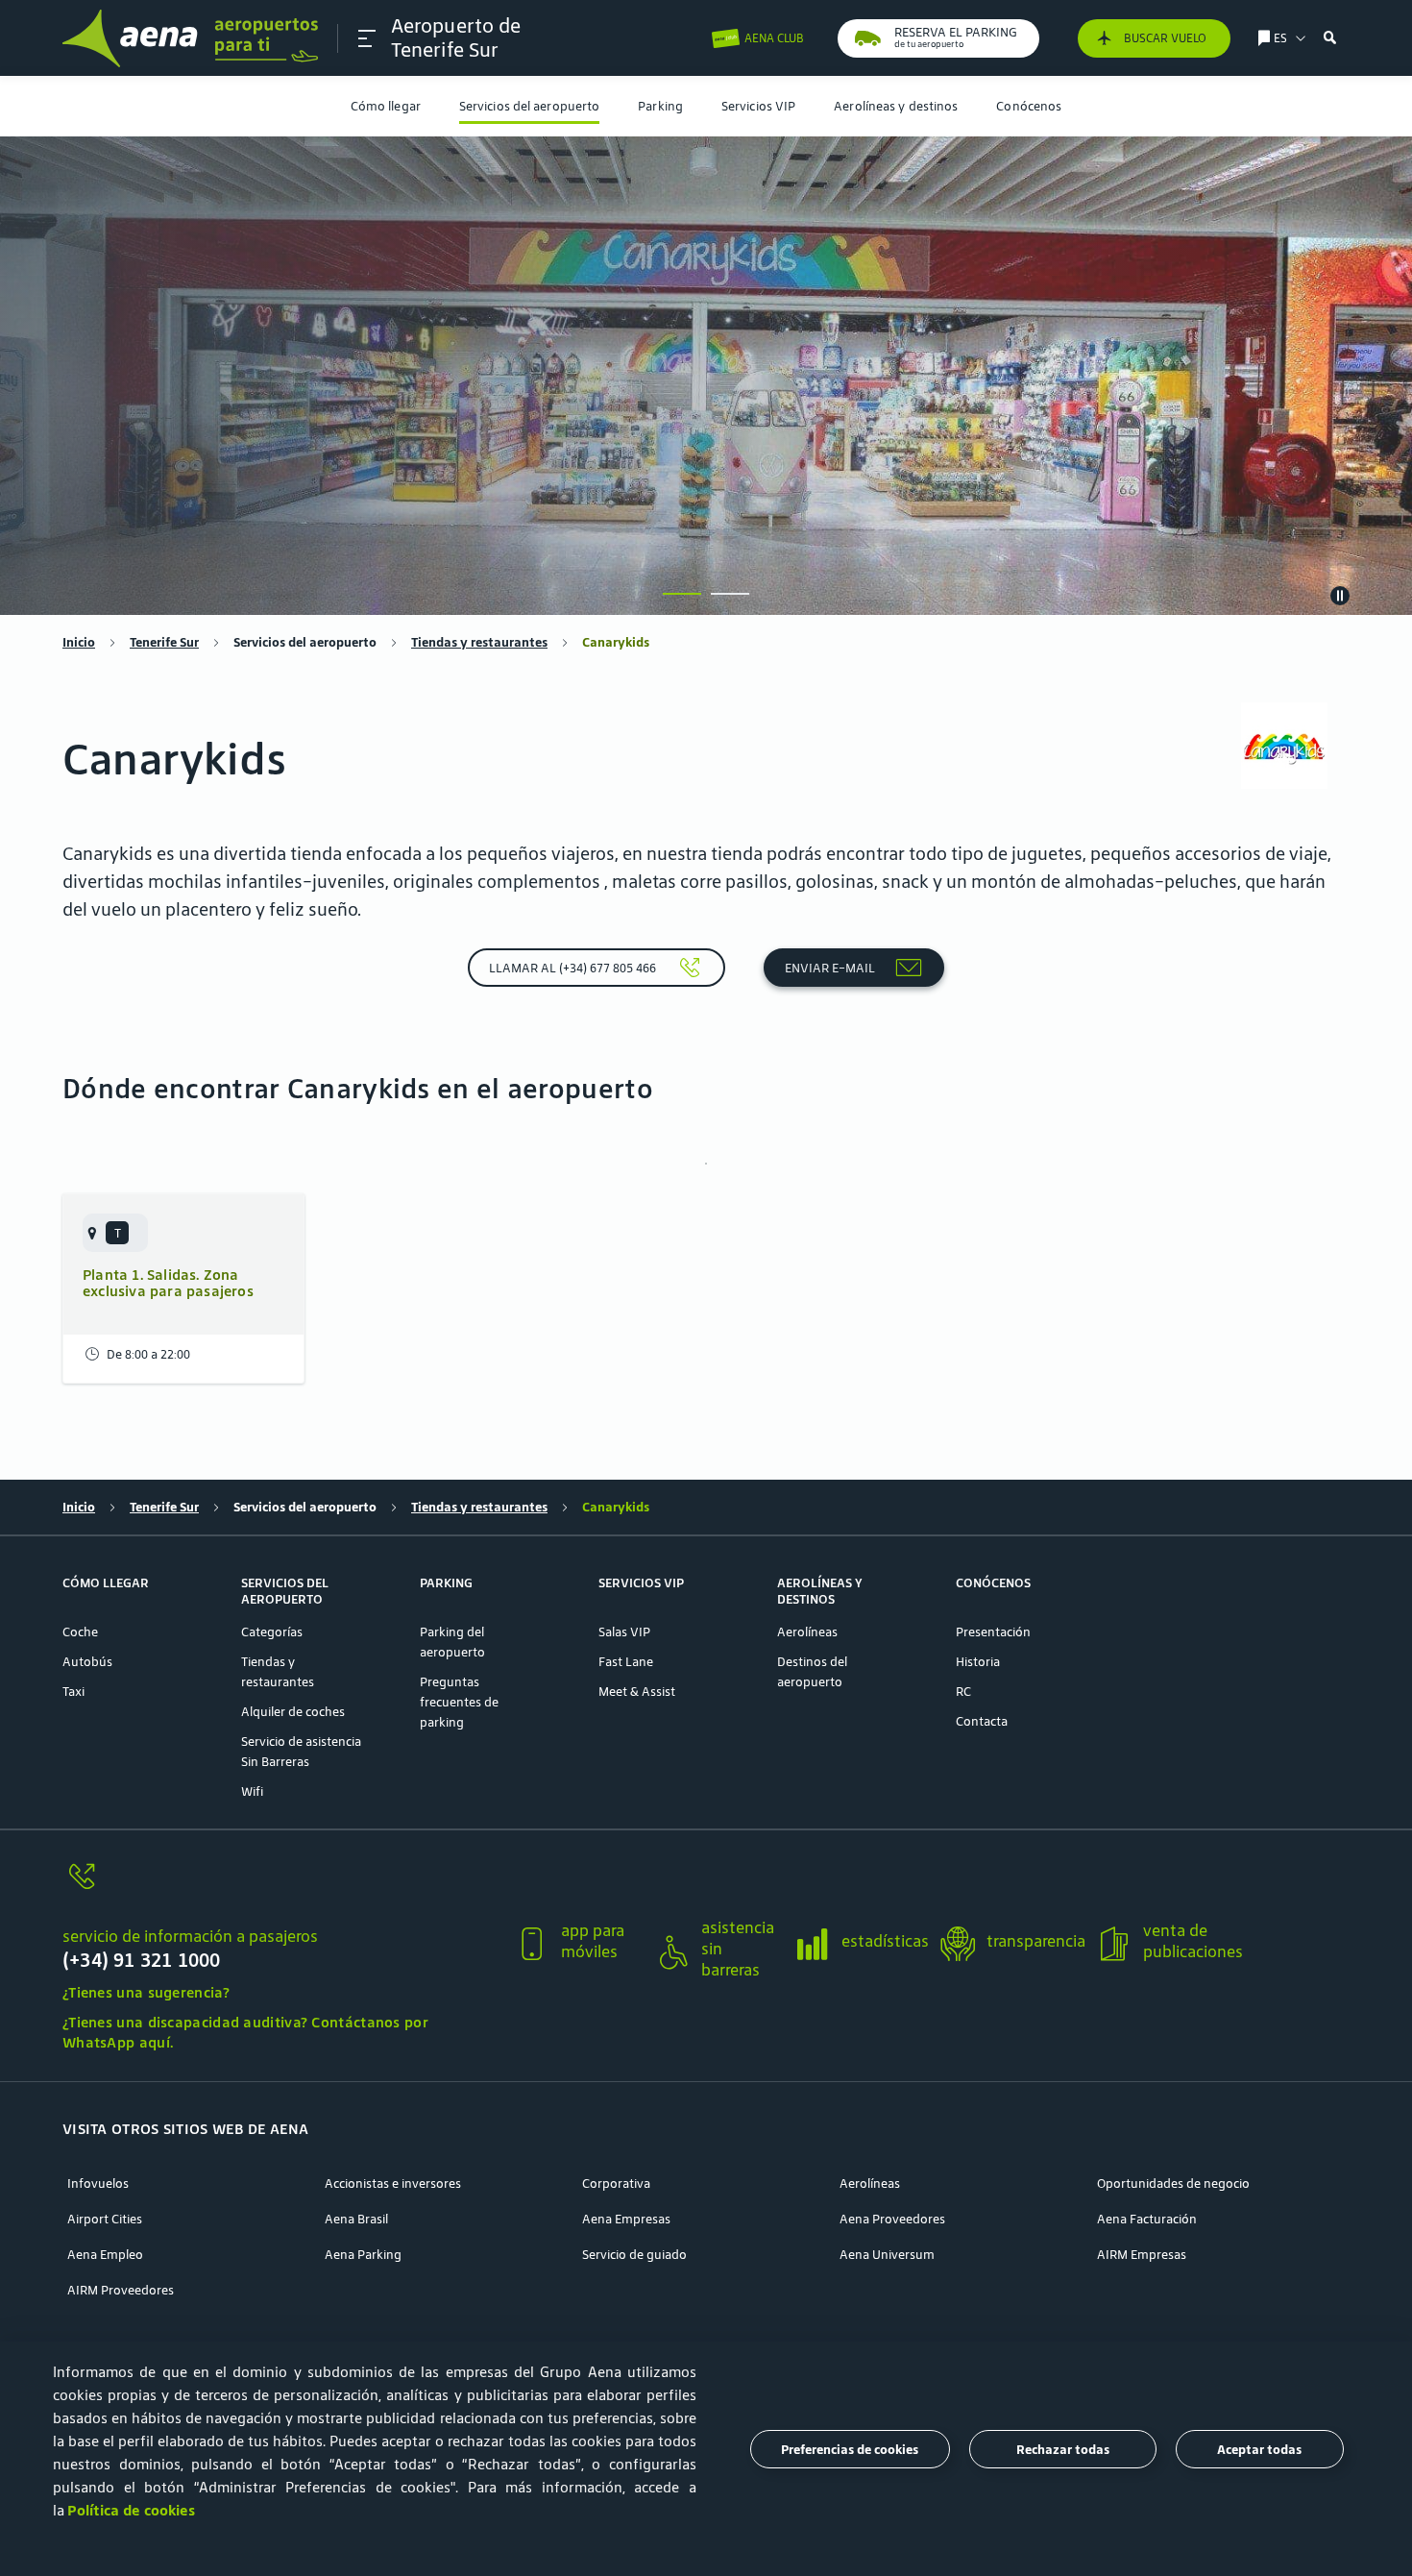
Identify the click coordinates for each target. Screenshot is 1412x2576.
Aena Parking (363, 2255)
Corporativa (616, 2183)
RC (963, 1692)
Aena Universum (887, 2255)
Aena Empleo (105, 2255)
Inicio (79, 642)
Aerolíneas (807, 1632)
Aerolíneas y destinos (896, 106)
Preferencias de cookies (850, 2450)
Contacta (982, 1721)
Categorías (272, 1632)
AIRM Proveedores (121, 2290)
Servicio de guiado (634, 2255)
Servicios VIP (758, 106)
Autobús (87, 1662)
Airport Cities (105, 2219)
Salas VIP (624, 1632)
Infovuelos (98, 2183)
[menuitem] (386, 106)
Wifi (252, 1791)
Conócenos (1029, 106)
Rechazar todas (1063, 2450)
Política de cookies (131, 2510)
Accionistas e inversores (393, 2183)
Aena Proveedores (892, 2219)
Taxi (73, 1692)
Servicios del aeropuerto (529, 106)
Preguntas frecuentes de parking (459, 1702)
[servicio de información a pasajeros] (280, 1888)
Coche (80, 1632)
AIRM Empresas (1142, 2255)
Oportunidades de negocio (1173, 2183)
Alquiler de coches (293, 1712)
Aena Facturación (1147, 2219)
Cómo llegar (386, 106)
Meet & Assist (637, 1692)
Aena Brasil (356, 2219)
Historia (978, 1662)
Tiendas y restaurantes (479, 642)
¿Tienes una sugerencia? (146, 1992)
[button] (367, 38)
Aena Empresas (626, 2219)
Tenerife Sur (164, 642)
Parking (660, 106)
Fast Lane (626, 1662)
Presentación (993, 1632)
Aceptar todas (1259, 2450)
